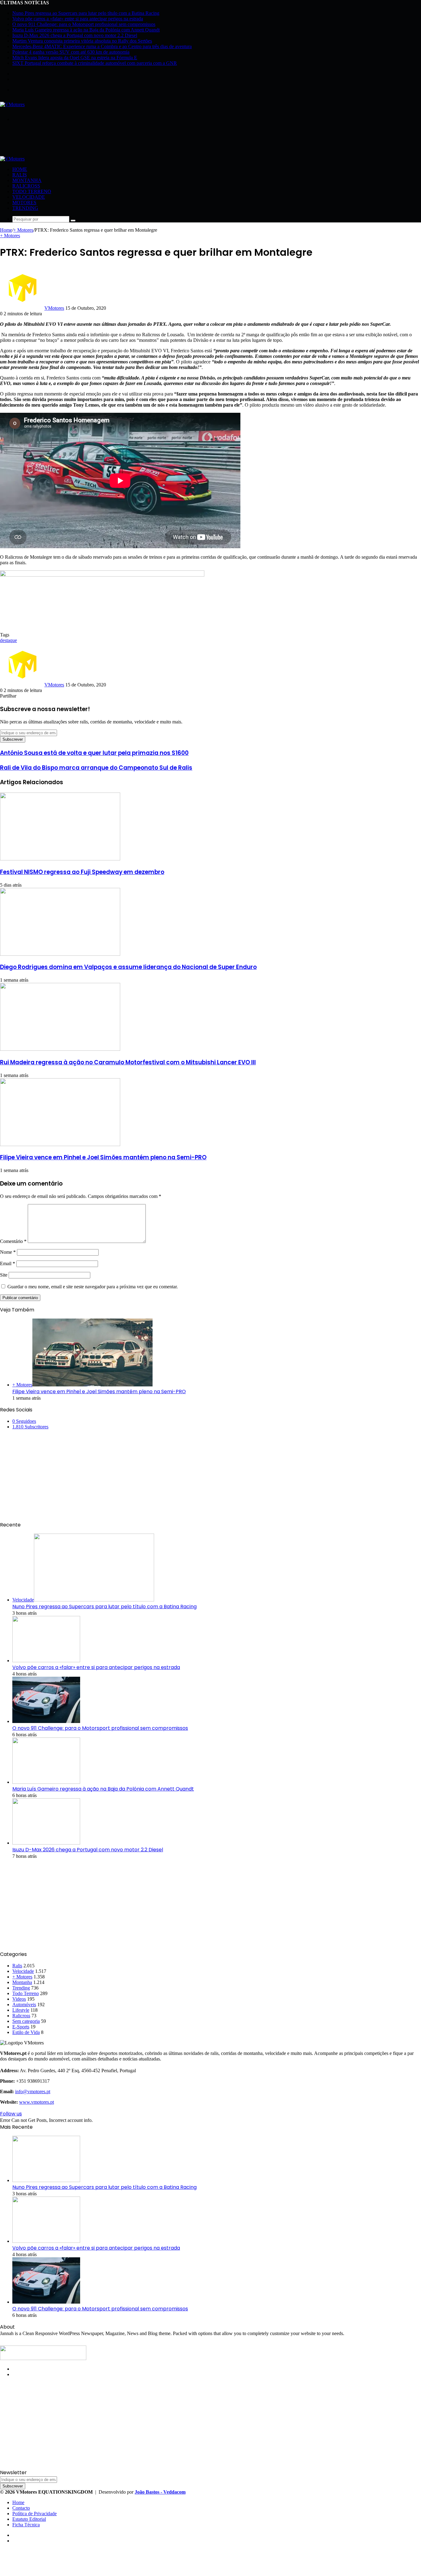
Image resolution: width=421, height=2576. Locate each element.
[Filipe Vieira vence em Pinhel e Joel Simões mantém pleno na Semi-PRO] (60, 1144)
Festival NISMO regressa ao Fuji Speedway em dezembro (82, 872)
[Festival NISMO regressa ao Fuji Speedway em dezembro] (60, 859)
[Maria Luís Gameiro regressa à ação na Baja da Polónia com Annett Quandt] (46, 1782)
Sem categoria (26, 2021)
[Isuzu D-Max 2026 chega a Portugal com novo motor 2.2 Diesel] (46, 1843)
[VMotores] (12, 104)
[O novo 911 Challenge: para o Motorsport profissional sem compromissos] (46, 1721)
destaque (8, 640)
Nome (8, 1252)
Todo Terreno (32, 191)
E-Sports (21, 2027)
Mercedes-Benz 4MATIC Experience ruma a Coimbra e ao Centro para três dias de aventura (102, 46)
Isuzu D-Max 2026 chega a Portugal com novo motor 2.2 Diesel (75, 35)
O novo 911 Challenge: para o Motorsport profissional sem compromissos (84, 24)
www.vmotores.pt (37, 2102)
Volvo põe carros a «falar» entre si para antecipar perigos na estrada (78, 19)
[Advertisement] (112, 141)
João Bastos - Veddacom (160, 2492)
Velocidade (29, 197)
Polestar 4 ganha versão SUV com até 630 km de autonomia (71, 52)
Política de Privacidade (35, 2514)
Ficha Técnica (26, 2525)
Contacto (21, 2508)
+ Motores (23, 230)
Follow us (11, 2114)
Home (20, 169)
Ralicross (26, 186)
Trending (25, 208)
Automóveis (24, 2004)
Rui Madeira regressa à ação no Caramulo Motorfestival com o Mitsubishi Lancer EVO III (128, 1062)
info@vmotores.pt (33, 2091)
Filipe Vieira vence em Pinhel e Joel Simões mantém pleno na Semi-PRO (103, 1157)
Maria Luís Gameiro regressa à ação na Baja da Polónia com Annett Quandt (86, 30)
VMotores (54, 308)
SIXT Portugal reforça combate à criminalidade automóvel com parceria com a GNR (95, 63)
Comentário (13, 1241)
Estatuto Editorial (29, 2519)
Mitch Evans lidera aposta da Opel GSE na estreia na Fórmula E (75, 58)
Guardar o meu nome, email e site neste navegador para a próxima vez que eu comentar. (93, 1287)
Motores (24, 203)
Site (4, 1275)
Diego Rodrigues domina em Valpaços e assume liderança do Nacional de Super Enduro (128, 967)
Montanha (27, 180)
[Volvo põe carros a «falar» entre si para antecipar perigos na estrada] (46, 1661)
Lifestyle (21, 2010)
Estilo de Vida (26, 2032)
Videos (19, 1999)
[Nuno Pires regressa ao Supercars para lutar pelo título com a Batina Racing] (46, 2180)
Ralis (20, 175)
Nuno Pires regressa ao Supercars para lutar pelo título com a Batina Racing (86, 13)
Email (8, 1263)
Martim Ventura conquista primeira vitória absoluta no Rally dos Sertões (82, 41)
